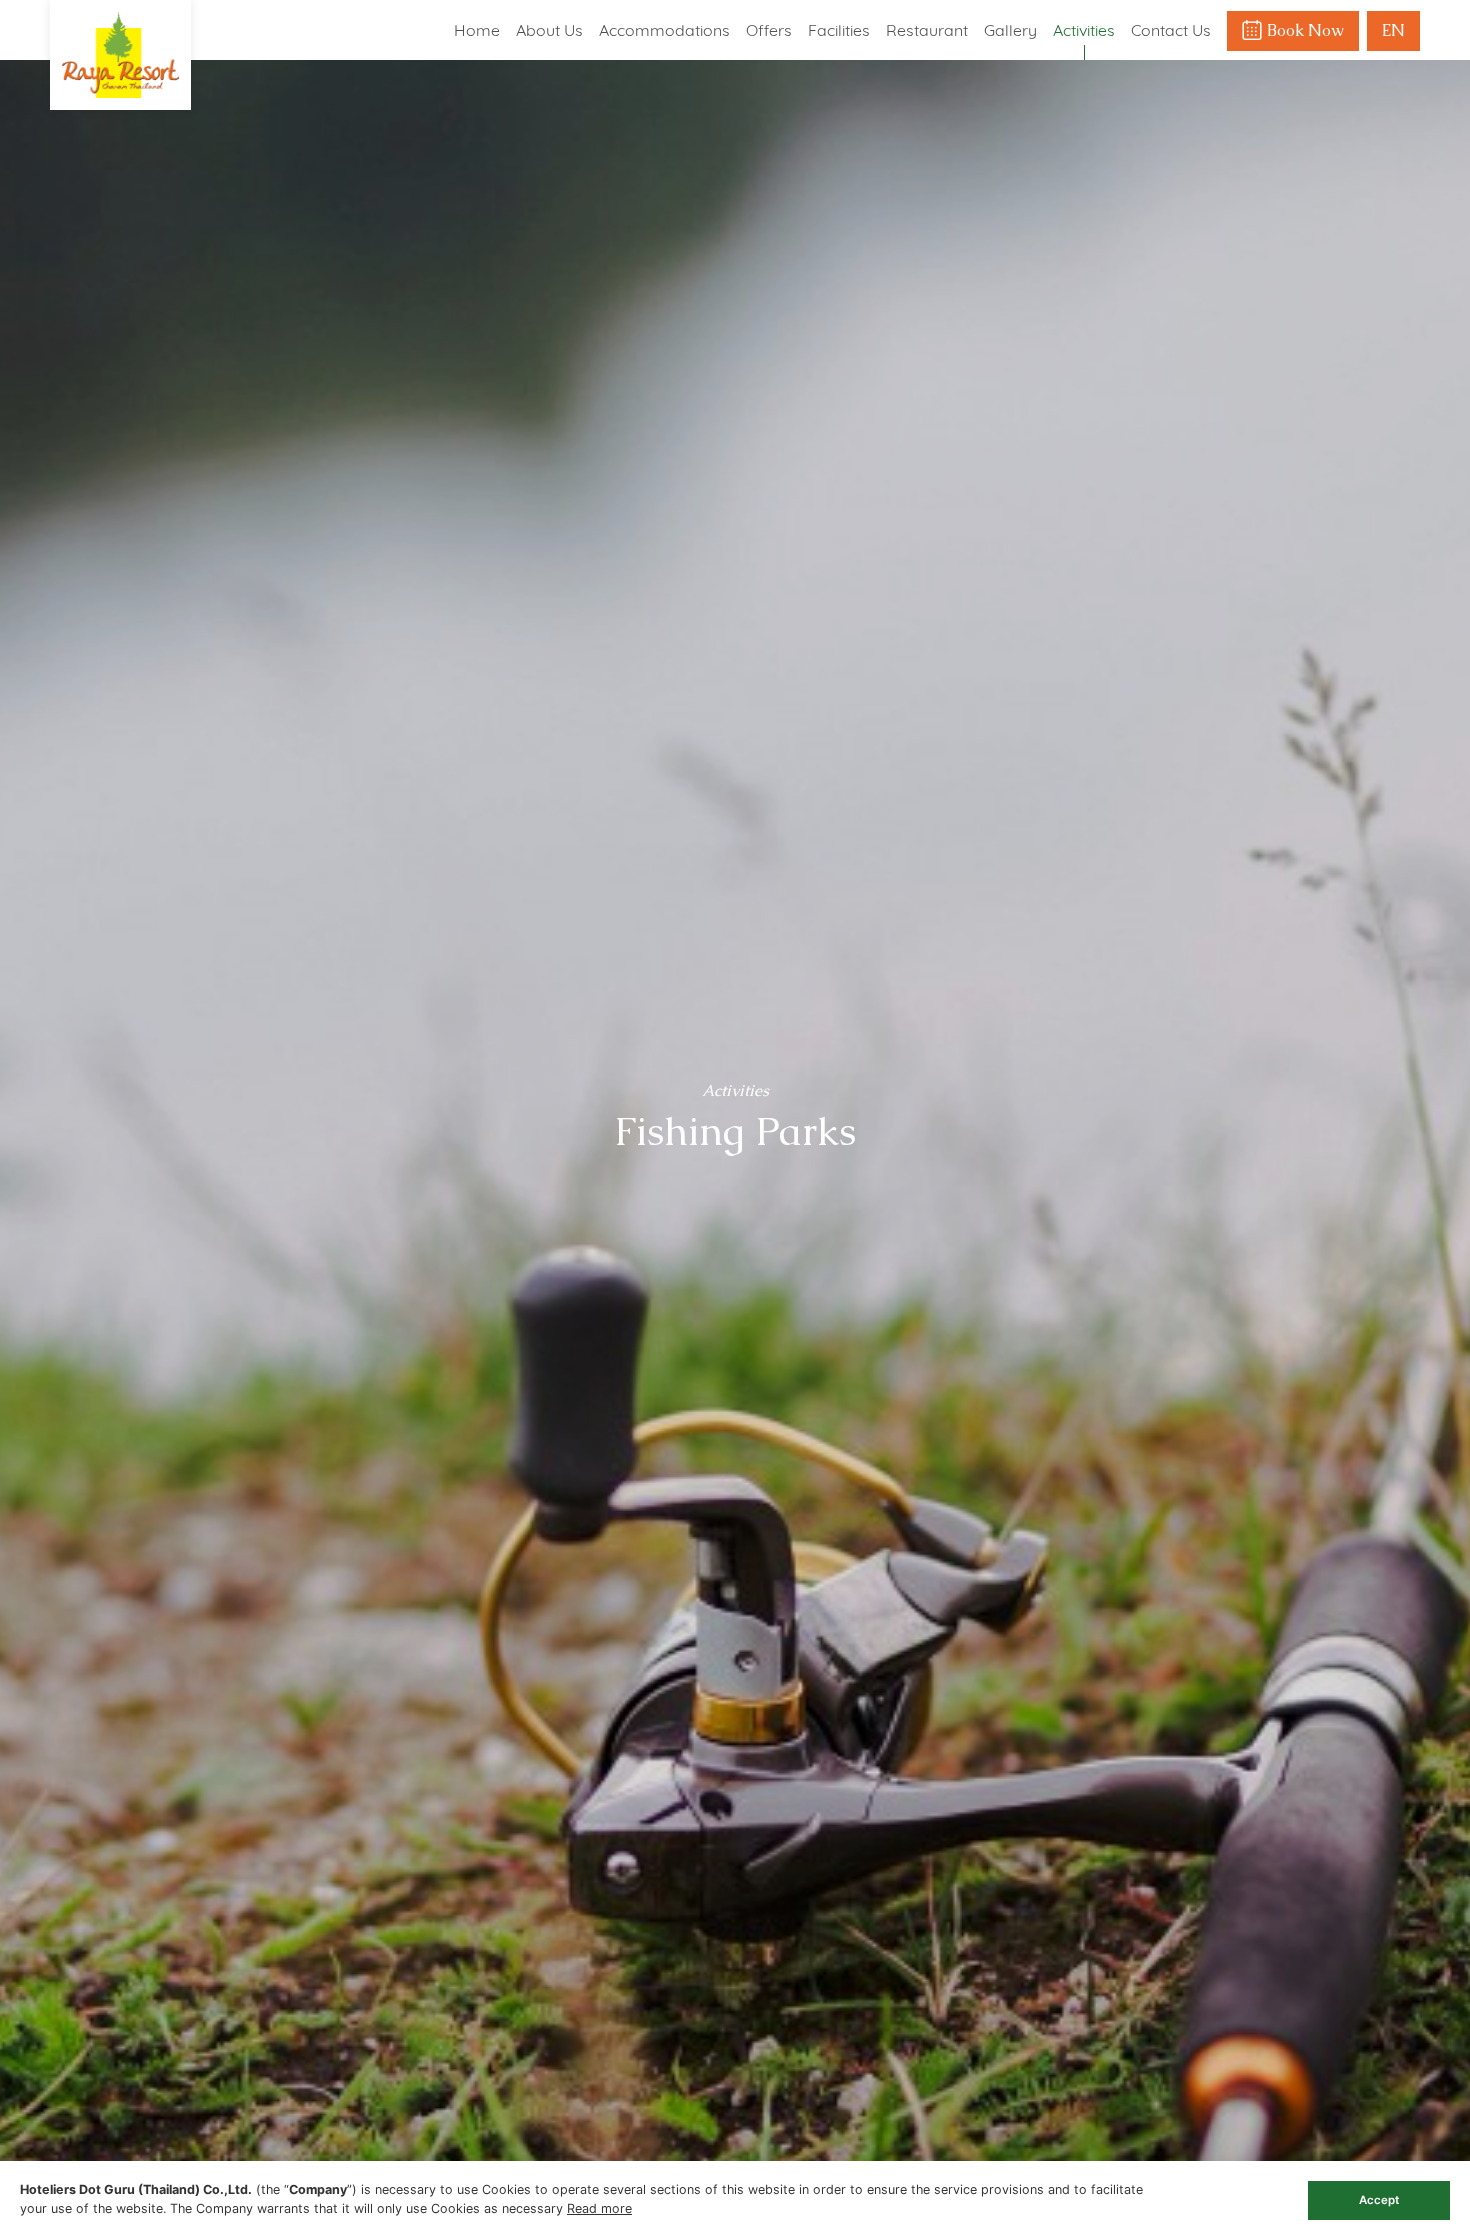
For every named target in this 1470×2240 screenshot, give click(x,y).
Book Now (1305, 30)
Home (477, 30)
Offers (769, 30)
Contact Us (1171, 30)
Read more (599, 2208)
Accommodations (664, 30)
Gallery (1010, 30)
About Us (549, 30)
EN (1393, 30)
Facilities (839, 30)
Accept (1379, 2200)
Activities (1084, 30)
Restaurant (927, 30)
